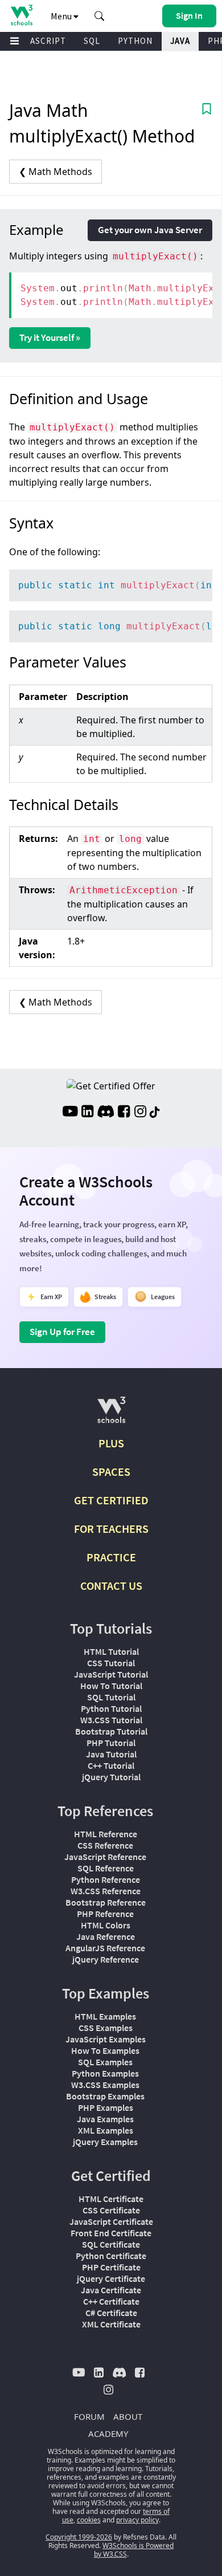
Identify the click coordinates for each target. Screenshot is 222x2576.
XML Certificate (111, 2324)
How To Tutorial (111, 1686)
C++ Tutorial (111, 1765)
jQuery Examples (105, 2142)
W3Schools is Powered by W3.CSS (134, 2550)
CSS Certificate (111, 2210)
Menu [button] (62, 16)
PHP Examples (106, 2107)
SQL (92, 41)
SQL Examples (105, 2062)
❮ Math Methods (55, 172)
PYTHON (135, 41)
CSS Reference (105, 1845)
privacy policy (137, 2520)
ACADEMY (108, 2433)
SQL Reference (106, 1868)
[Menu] (15, 41)
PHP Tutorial (111, 1743)
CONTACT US (111, 1586)
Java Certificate (111, 2290)
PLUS (111, 1443)
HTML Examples (105, 2016)
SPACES (111, 1472)
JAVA (180, 41)
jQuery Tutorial (111, 1777)
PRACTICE (111, 1557)
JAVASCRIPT (41, 41)
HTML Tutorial (111, 1651)
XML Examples (106, 2130)
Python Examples (105, 2073)
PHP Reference (105, 1914)
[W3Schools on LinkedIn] (87, 1113)
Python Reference (106, 1879)
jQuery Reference (106, 1959)
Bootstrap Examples (105, 2096)
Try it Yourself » (50, 337)
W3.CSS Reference (106, 1891)
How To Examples (105, 2050)
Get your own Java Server (150, 230)
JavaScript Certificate (111, 2221)
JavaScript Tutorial (111, 1674)
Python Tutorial (111, 1708)
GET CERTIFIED (111, 1500)
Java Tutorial (111, 1754)
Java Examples (105, 2119)
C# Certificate (111, 2313)
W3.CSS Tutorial (111, 1720)
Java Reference (106, 1936)
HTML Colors (106, 1925)
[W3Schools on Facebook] (124, 1113)
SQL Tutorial (111, 1697)
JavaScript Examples (106, 2039)
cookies (89, 2520)
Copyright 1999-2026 (79, 2537)
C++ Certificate (111, 2301)
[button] (100, 16)
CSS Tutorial (111, 1663)
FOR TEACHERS (111, 1529)
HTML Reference (106, 1834)
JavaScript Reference (105, 1857)
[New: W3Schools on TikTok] (155, 1113)
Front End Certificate (111, 2233)
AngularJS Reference (105, 1948)
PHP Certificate (111, 2267)
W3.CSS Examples (105, 2085)
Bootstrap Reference (106, 1902)
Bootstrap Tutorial (111, 1731)
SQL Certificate (111, 2244)
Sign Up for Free (62, 1332)
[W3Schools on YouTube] (70, 1113)
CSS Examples (106, 2028)
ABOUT (128, 2416)
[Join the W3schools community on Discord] (106, 1113)
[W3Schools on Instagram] (140, 1113)
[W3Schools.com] (111, 1415)
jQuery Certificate (111, 2278)
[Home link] (21, 15)
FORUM (89, 2416)
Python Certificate (111, 2256)
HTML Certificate (111, 2199)
